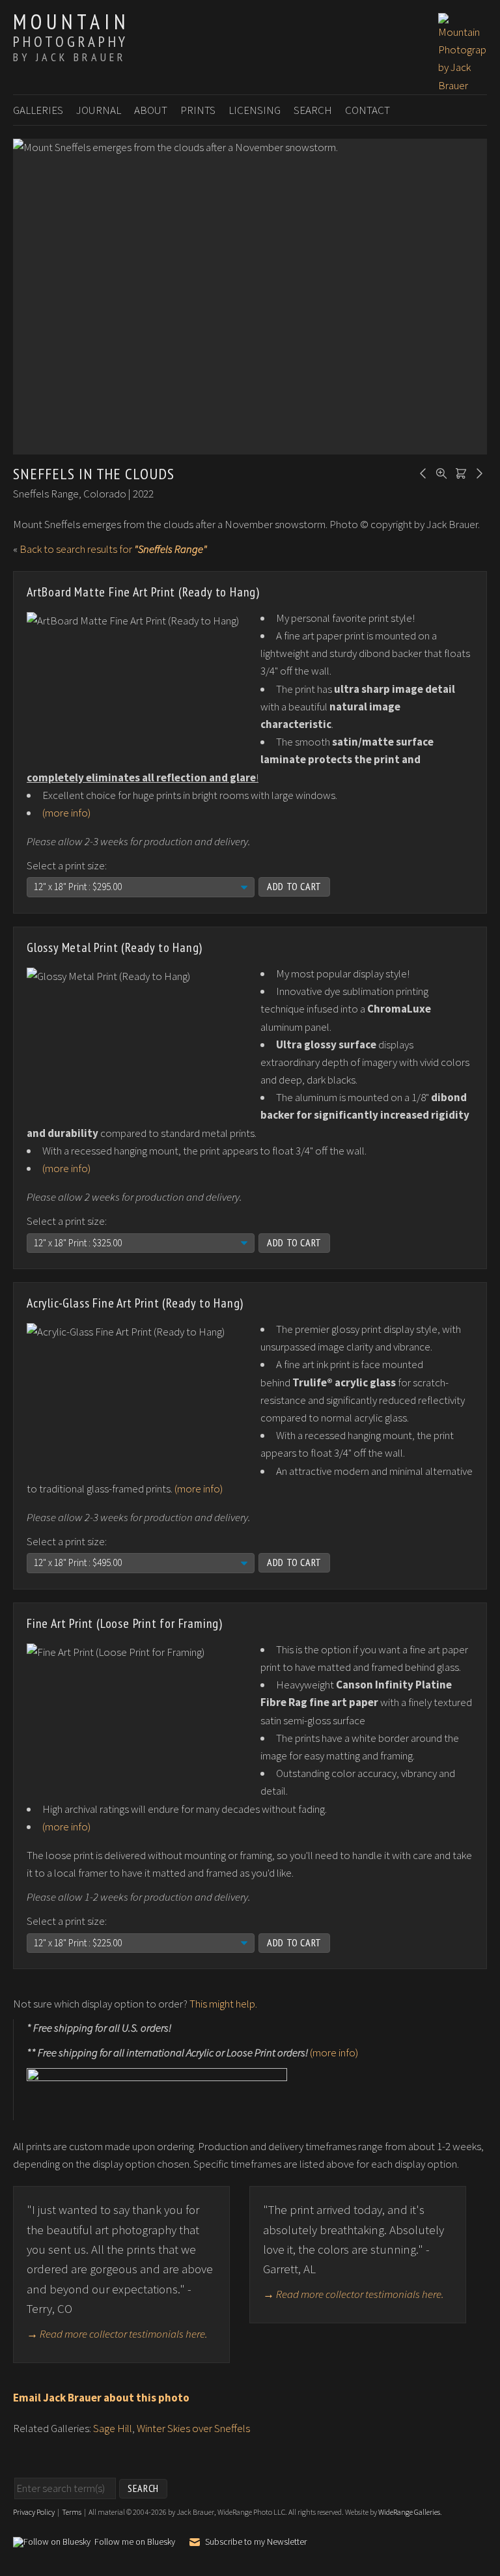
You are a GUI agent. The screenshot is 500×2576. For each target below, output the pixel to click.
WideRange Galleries (409, 2512)
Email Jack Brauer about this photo (101, 2398)
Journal (99, 110)
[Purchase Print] (459, 472)
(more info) (66, 813)
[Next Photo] (477, 472)
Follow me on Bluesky (135, 2542)
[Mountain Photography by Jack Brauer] (463, 85)
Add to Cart (294, 886)
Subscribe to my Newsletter (256, 2541)
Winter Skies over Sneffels (193, 2428)
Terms (72, 2512)
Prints (198, 110)
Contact (368, 110)
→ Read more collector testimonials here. (117, 2334)
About (151, 110)
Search (313, 110)
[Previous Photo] (421, 472)
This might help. (223, 2004)
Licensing (255, 110)
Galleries (38, 110)
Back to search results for (113, 549)
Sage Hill (113, 2428)
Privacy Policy (34, 2512)
